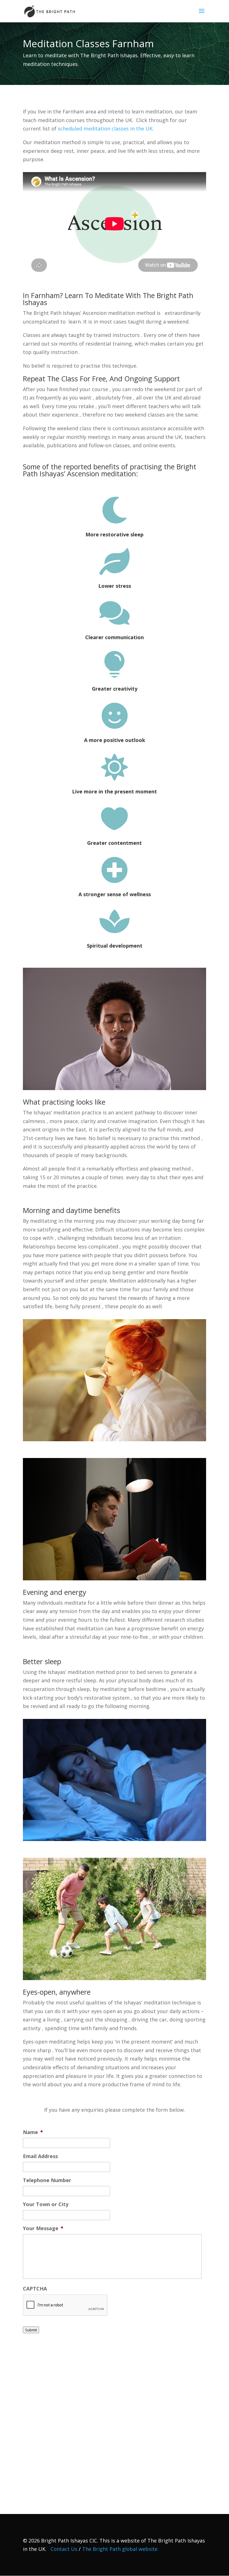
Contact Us (64, 2549)
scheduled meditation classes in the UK (105, 129)
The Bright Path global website (120, 2549)
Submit (31, 2330)
